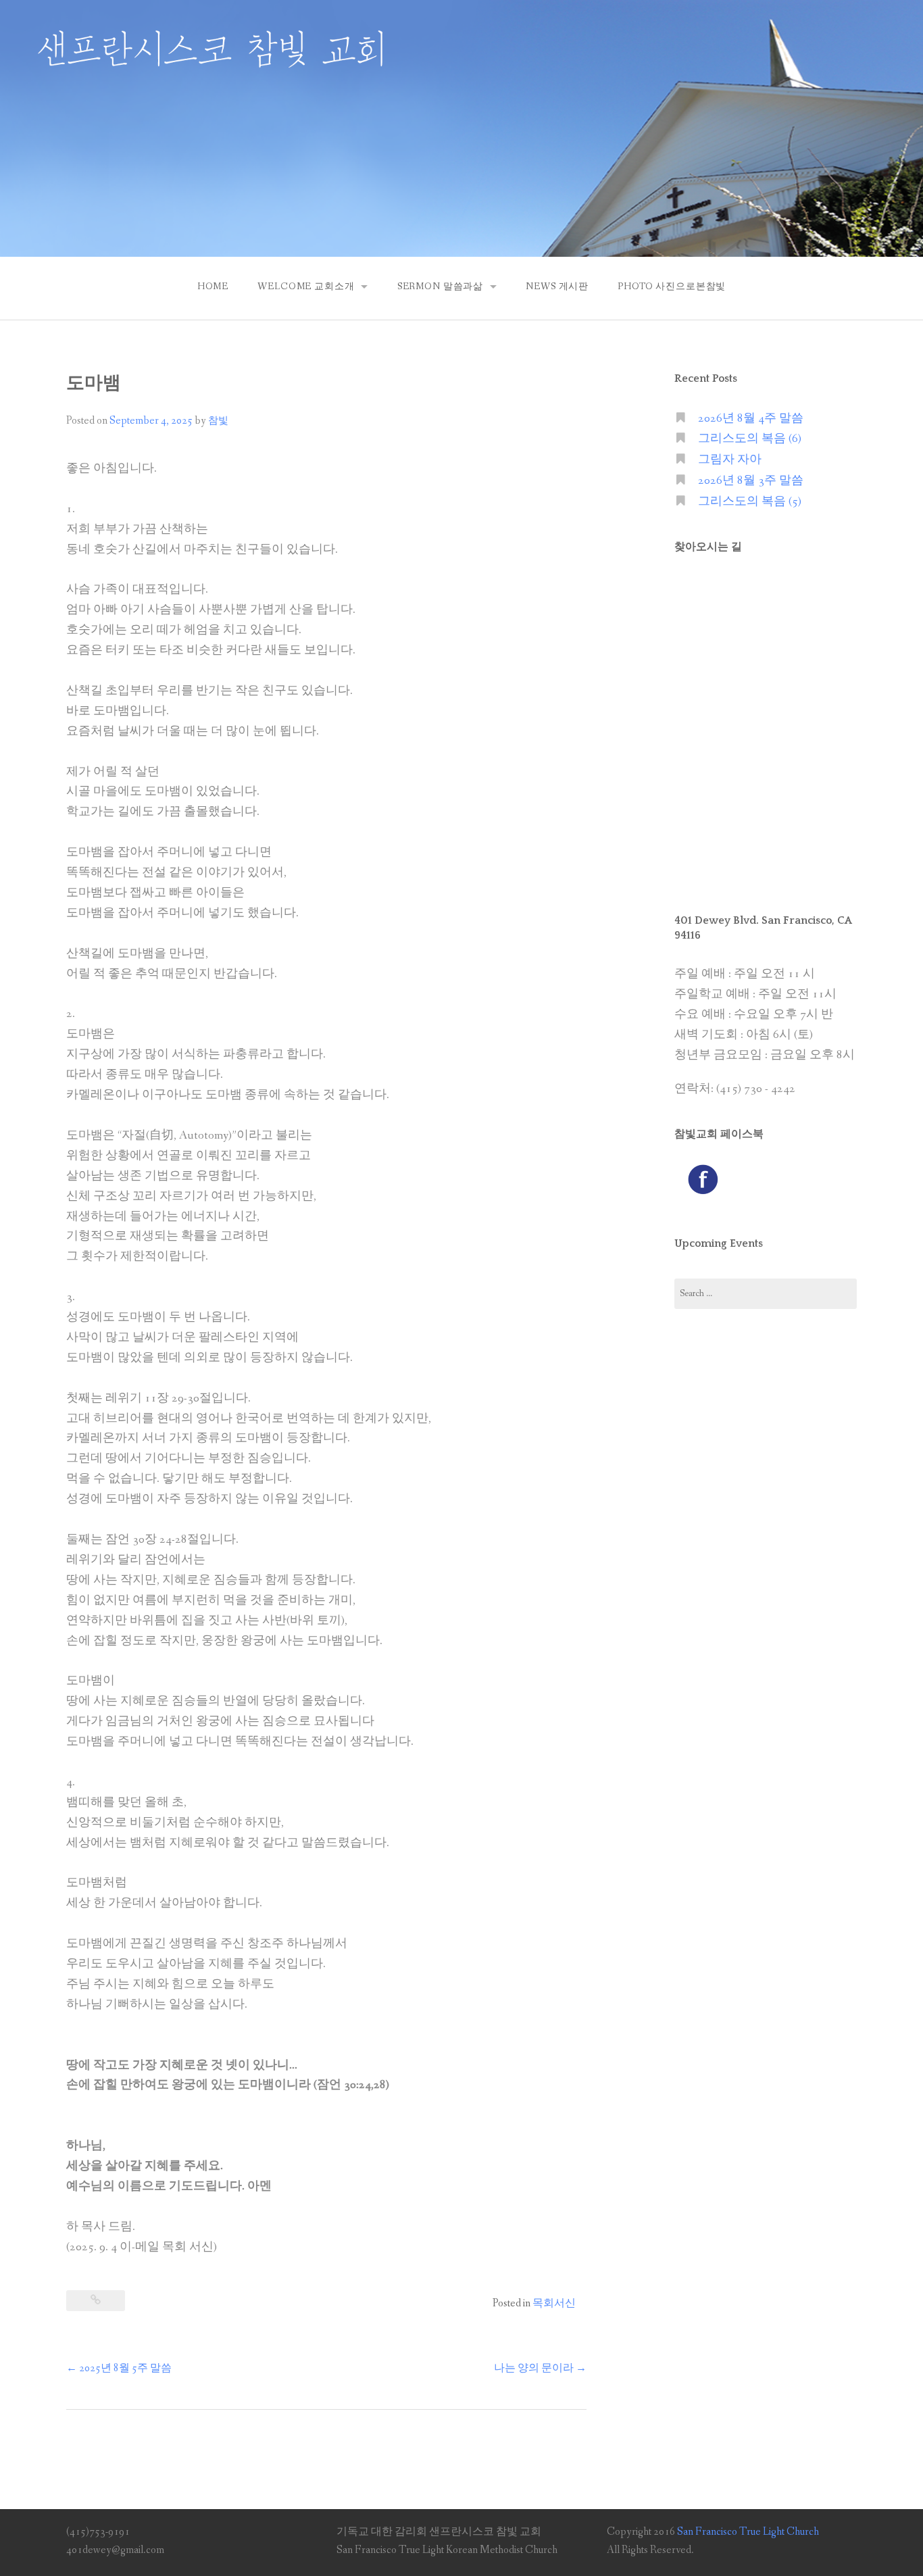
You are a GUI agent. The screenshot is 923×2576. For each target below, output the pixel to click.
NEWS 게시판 (557, 287)
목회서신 (554, 2303)
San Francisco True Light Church (748, 2532)
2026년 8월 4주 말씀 (751, 419)
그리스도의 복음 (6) (750, 439)
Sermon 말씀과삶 (440, 287)
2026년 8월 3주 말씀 (751, 481)
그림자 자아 (730, 460)
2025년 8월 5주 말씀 (119, 2368)
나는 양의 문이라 (540, 2368)
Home (213, 287)
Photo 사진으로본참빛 (672, 287)
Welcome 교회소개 (306, 287)
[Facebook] (703, 1179)
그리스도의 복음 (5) (750, 502)
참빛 (218, 421)
